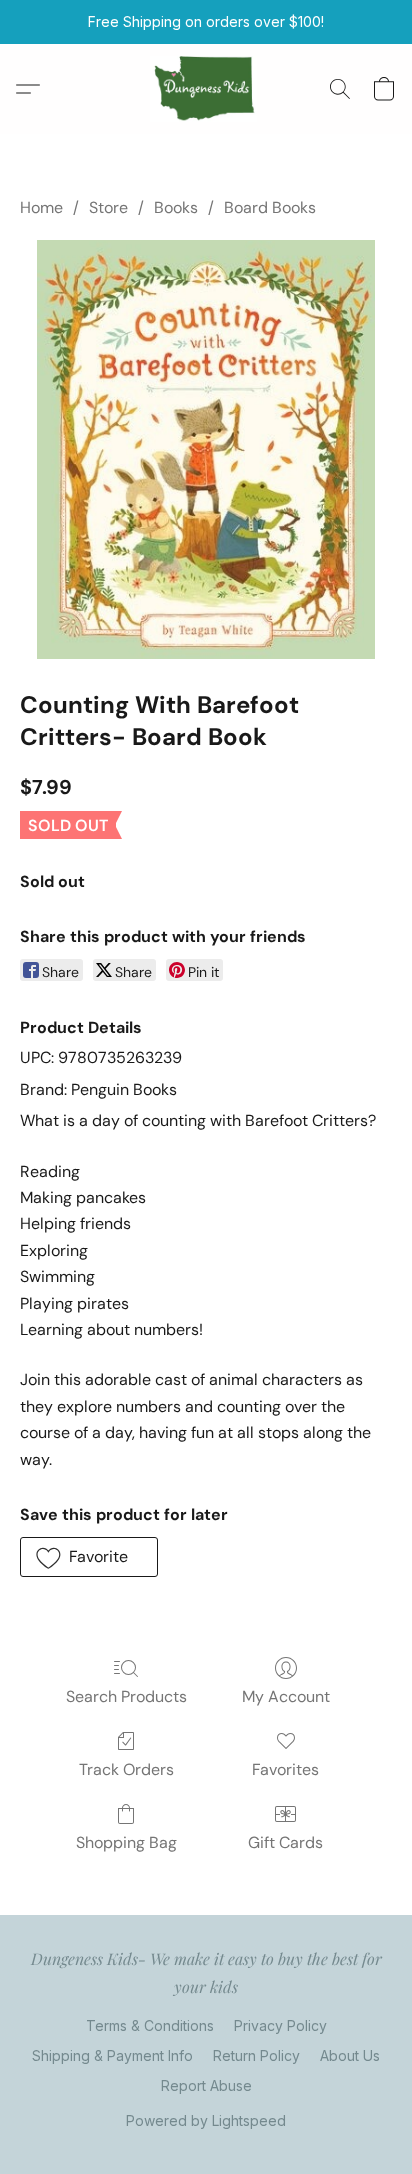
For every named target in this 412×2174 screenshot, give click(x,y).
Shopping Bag (126, 1842)
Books (176, 207)
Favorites (285, 1769)
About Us (350, 2055)
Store (108, 207)
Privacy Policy (280, 2025)
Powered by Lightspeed (206, 2120)
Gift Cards (285, 1842)
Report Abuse (206, 2085)
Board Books (270, 207)
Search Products (126, 1696)
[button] (206, 89)
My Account (286, 1696)
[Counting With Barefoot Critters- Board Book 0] (206, 449)
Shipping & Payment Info (112, 2055)
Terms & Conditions (150, 2025)
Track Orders (126, 1769)
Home (41, 207)
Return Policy (256, 2055)
